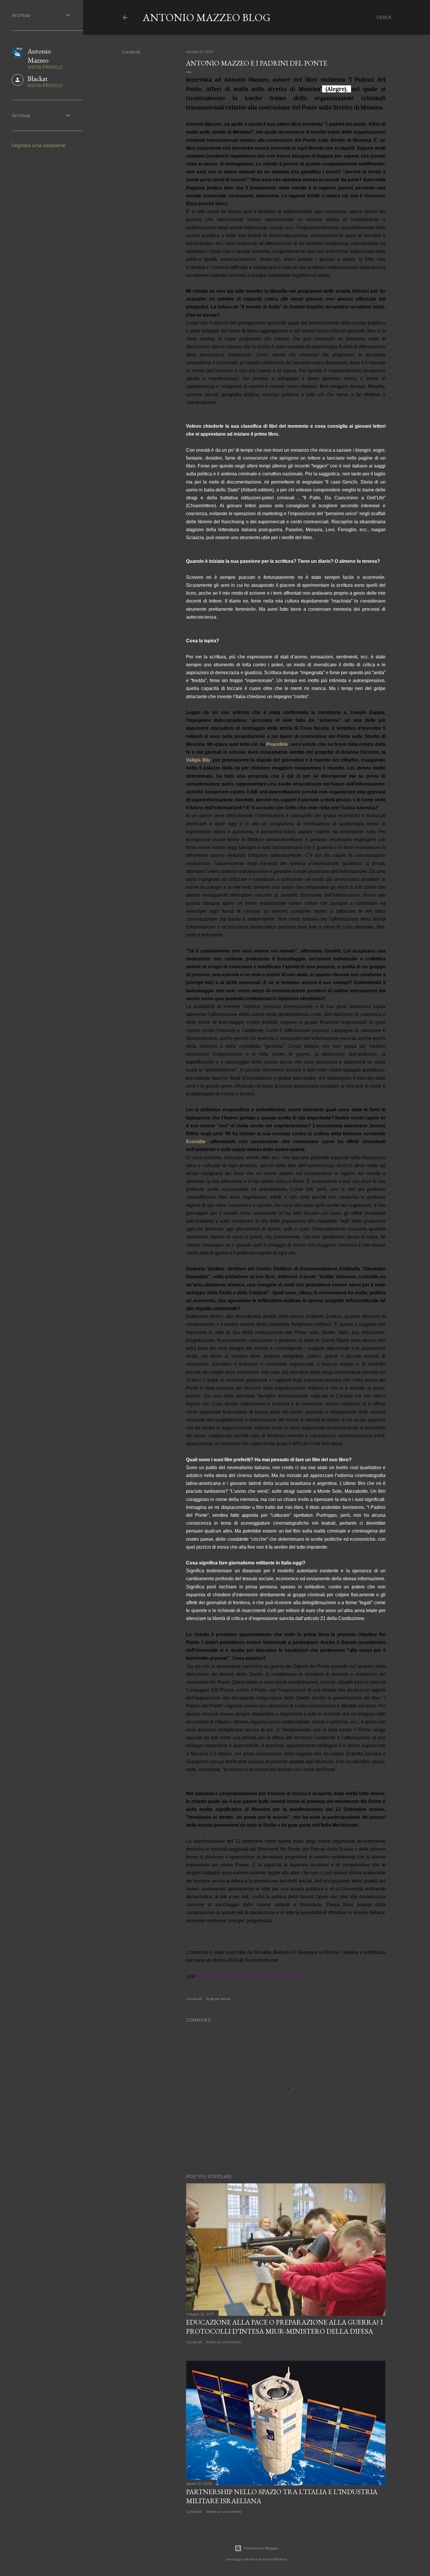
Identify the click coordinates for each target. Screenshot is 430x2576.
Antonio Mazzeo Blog (207, 17)
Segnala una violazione (39, 145)
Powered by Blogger (261, 2548)
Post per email (218, 1999)
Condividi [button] (131, 52)
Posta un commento (224, 2342)
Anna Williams (275, 2559)
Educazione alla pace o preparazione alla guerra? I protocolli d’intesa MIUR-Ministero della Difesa (284, 2327)
